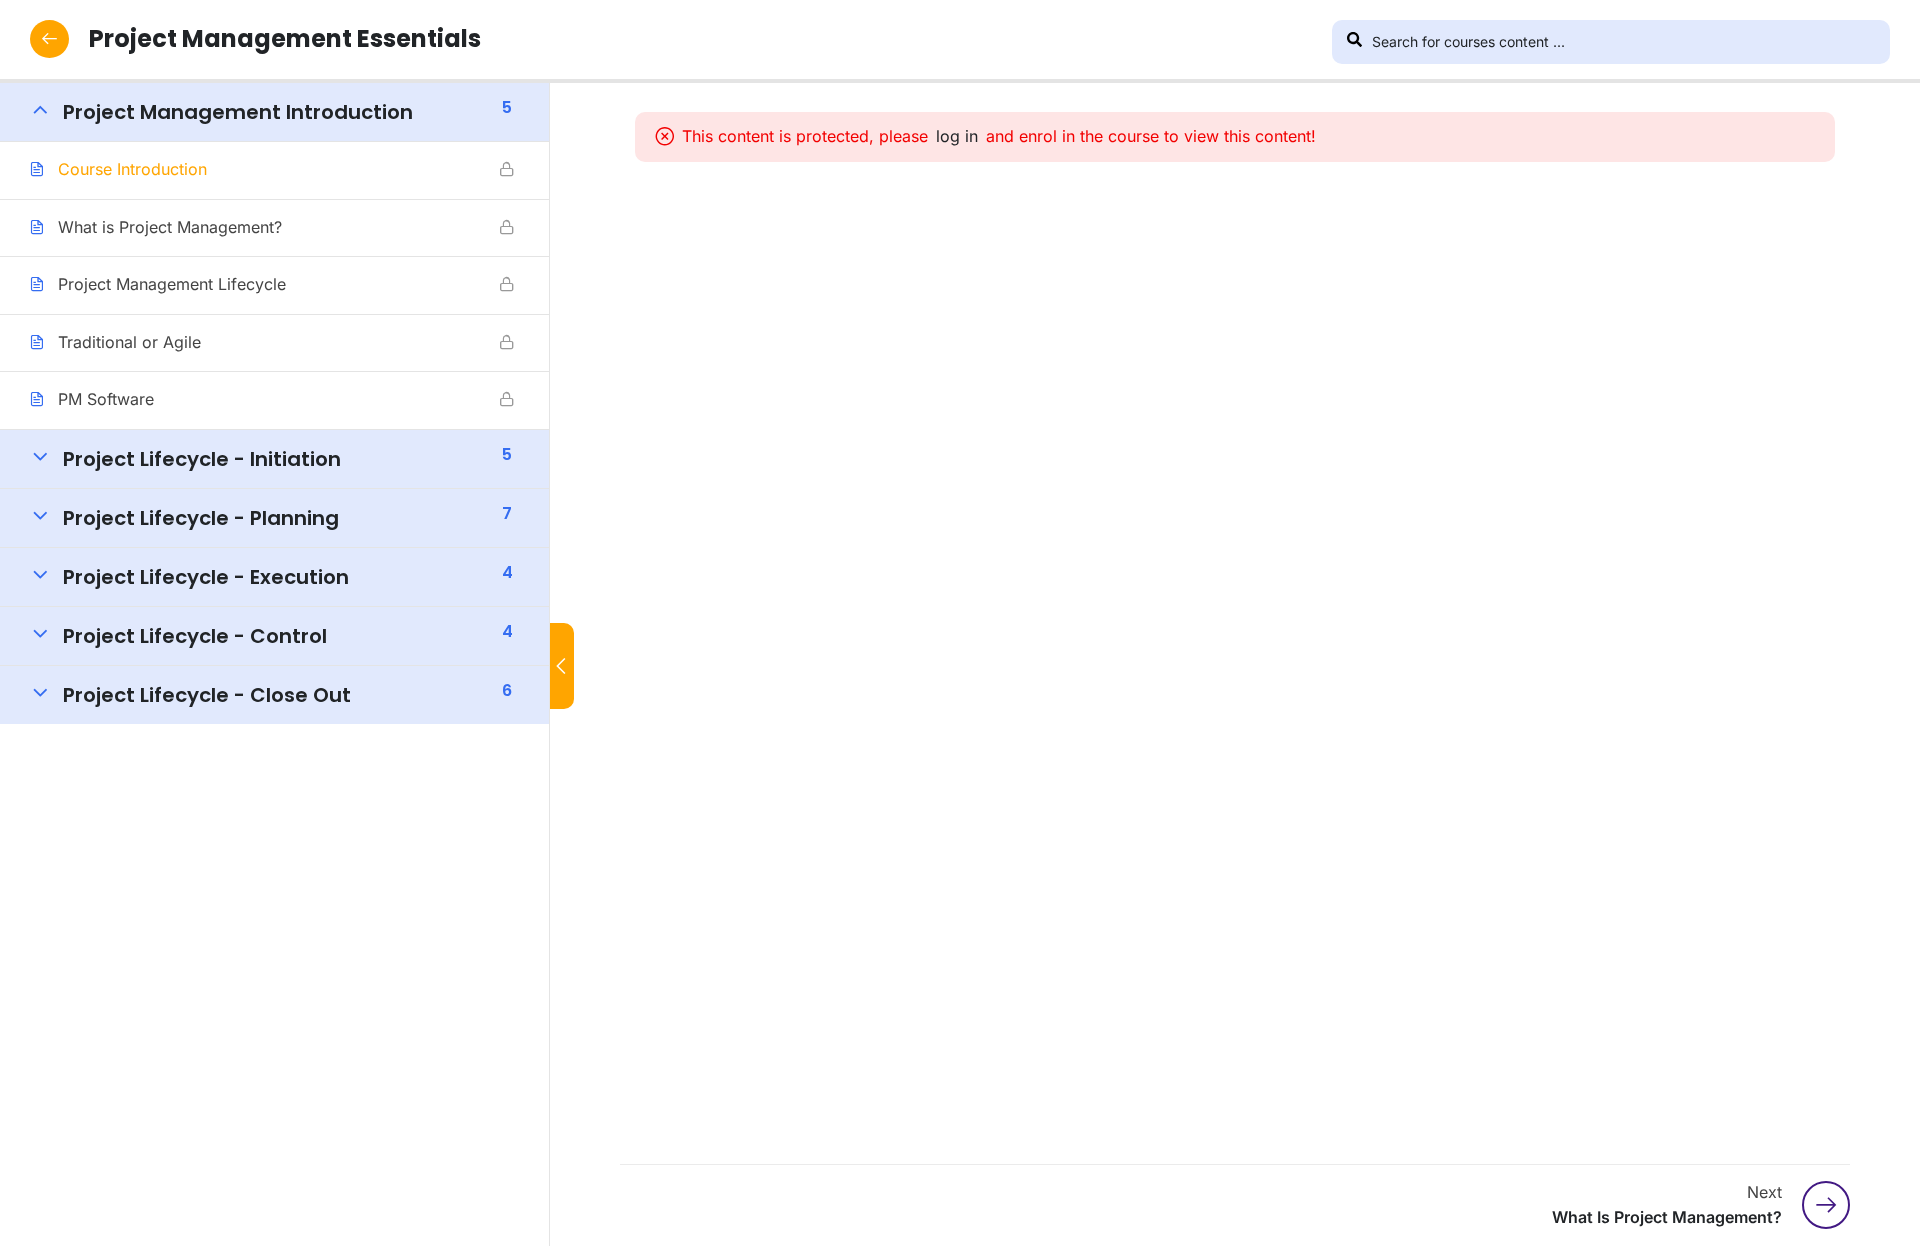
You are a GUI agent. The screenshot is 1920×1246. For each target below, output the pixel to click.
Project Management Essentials (285, 38)
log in (957, 136)
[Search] (1354, 42)
